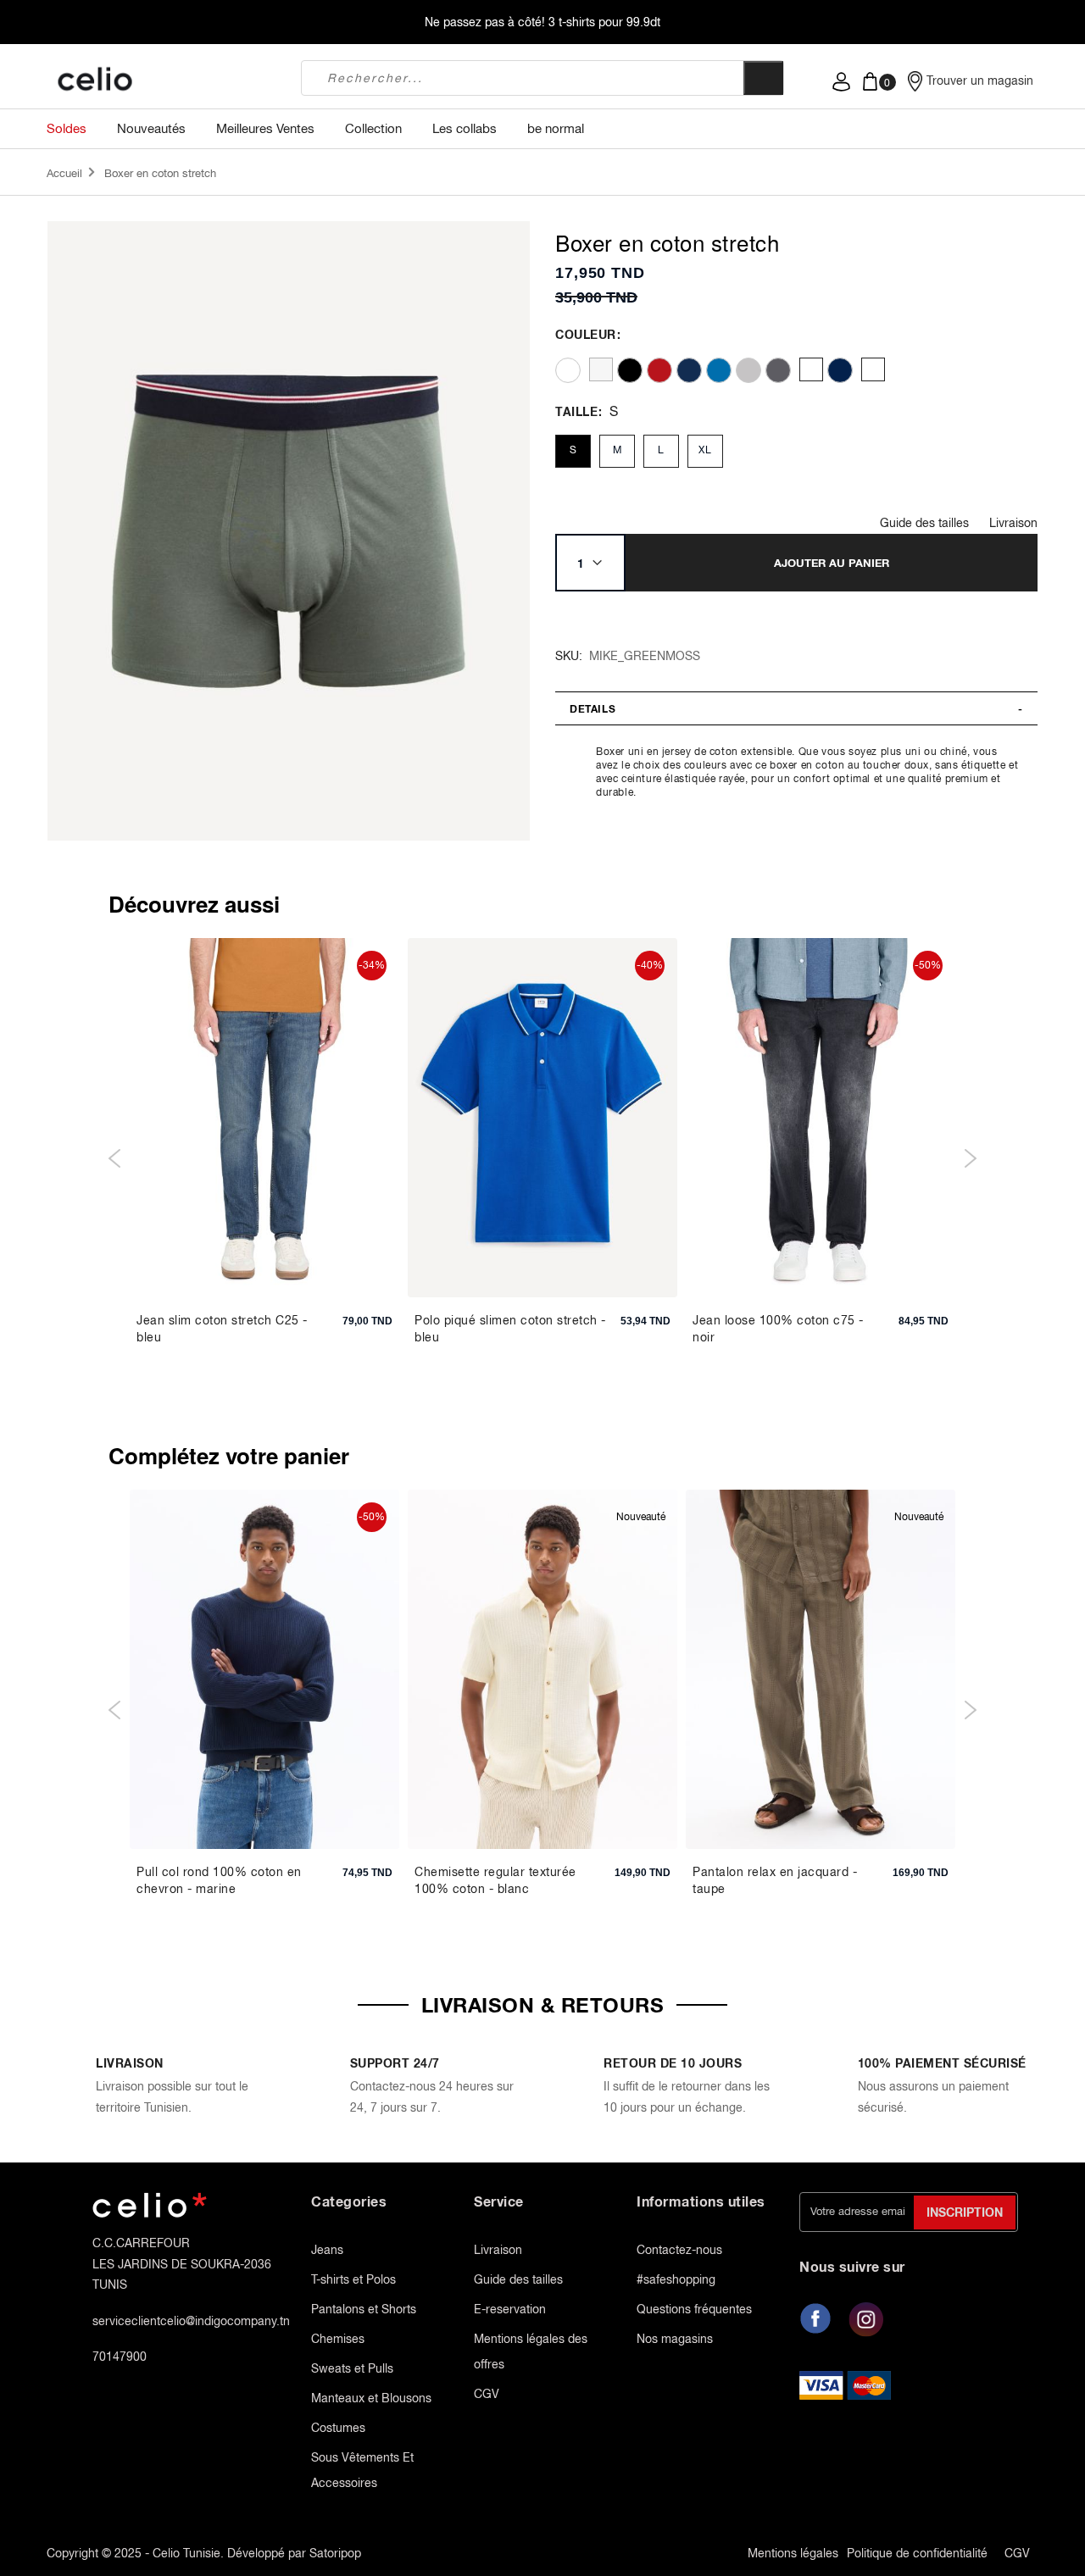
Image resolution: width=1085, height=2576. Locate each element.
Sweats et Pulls (352, 2368)
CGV (487, 2394)
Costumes (338, 2428)
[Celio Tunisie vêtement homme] (161, 80)
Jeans (327, 2250)
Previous (115, 1158)
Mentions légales (793, 2553)
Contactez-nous (679, 2250)
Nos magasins (675, 2339)
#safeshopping (676, 2279)
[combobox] (523, 78)
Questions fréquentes (694, 2309)
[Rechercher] (763, 78)
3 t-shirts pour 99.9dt (604, 22)
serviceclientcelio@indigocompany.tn (191, 2321)
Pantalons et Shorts (364, 2309)
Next (970, 1158)
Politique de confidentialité (917, 2553)
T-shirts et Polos (353, 2279)
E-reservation (510, 2309)
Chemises (338, 2339)
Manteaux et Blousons (371, 2398)
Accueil (64, 173)
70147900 (120, 2357)
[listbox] (792, 370)
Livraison (1013, 523)
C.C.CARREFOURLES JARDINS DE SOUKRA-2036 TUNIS (182, 2264)
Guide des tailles (924, 523)
